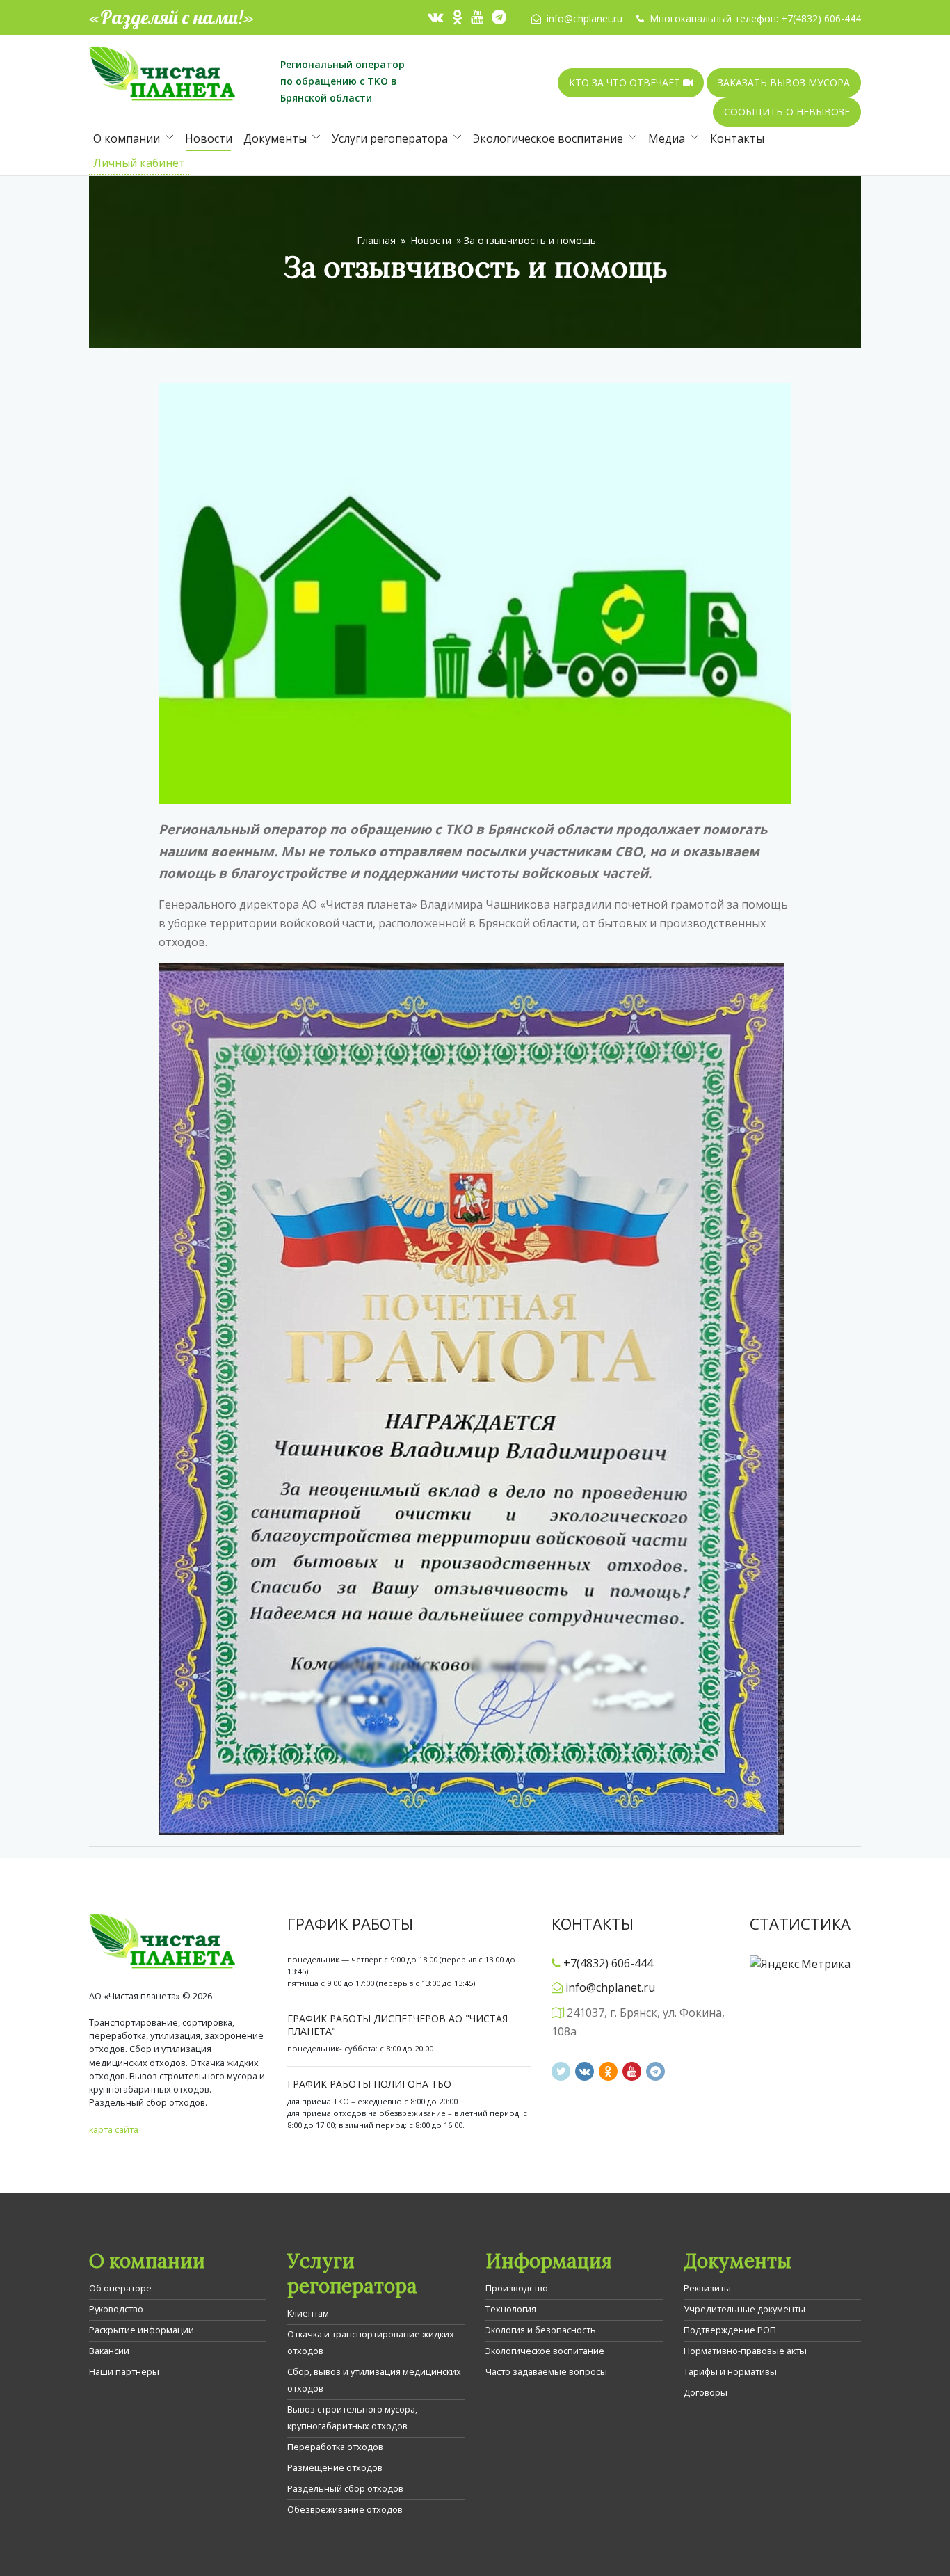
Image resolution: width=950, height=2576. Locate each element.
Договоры (706, 2392)
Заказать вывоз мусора (784, 82)
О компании (127, 138)
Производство (517, 2288)
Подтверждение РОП (730, 2330)
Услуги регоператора (390, 138)
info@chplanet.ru (585, 18)
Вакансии (109, 2351)
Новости (209, 138)
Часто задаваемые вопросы (546, 2371)
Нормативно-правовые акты (745, 2351)
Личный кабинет (139, 163)
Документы (275, 138)
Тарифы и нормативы (730, 2371)
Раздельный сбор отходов (345, 2488)
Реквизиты (707, 2288)
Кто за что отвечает (626, 82)
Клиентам (308, 2313)
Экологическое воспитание (548, 138)
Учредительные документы (744, 2309)
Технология (511, 2309)
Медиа (667, 138)
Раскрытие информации (142, 2330)
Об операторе (120, 2288)
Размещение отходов (335, 2467)
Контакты (737, 138)
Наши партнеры (124, 2371)
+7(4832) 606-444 (821, 18)
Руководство (116, 2309)
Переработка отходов (335, 2447)
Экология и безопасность (541, 2330)
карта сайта (114, 2129)
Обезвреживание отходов (345, 2509)
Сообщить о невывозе (787, 112)
